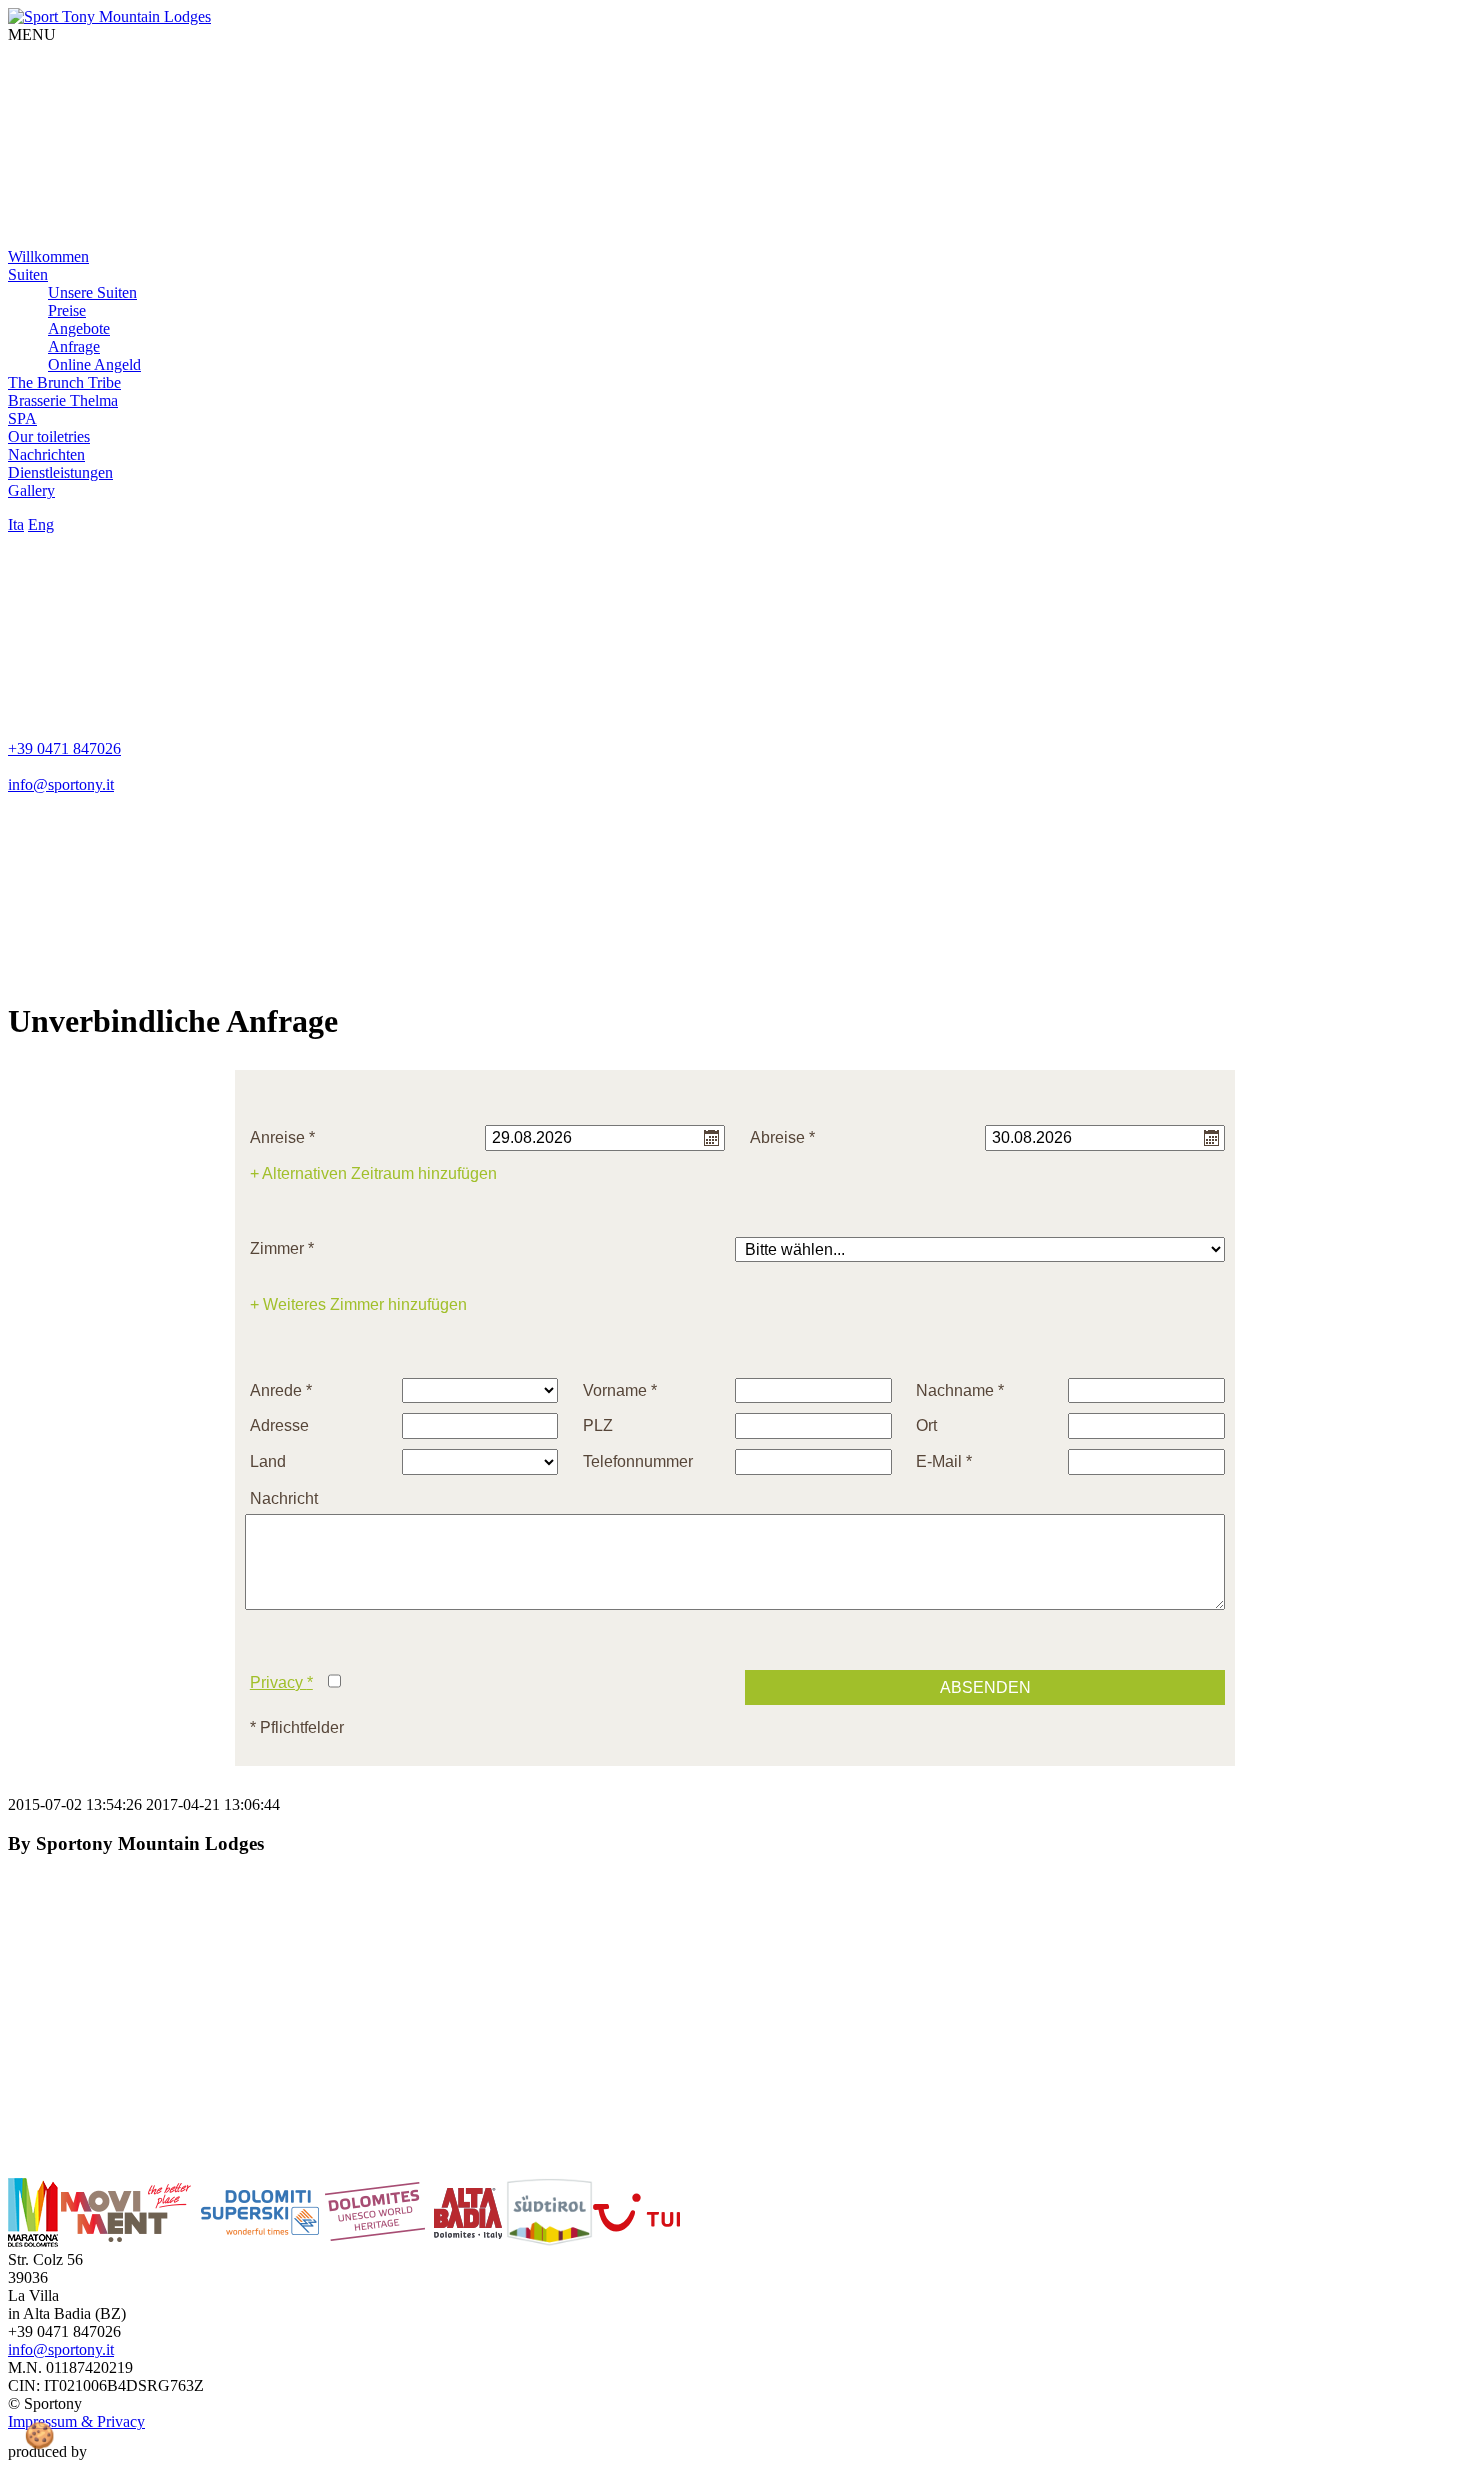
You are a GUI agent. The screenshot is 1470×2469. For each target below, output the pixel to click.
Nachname (960, 1390)
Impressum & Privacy (76, 2421)
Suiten (28, 274)
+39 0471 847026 (64, 748)
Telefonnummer (638, 1461)
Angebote (79, 328)
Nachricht (284, 1498)
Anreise (282, 1137)
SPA (22, 418)
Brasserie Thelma (63, 400)
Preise (67, 310)
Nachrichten (46, 454)
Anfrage (74, 346)
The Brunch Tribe (64, 382)
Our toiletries (49, 436)
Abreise (782, 1137)
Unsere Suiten (92, 292)
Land (268, 1461)
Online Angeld (94, 364)
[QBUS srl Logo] (127, 2451)
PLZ (598, 1425)
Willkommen (48, 256)
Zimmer (282, 1248)
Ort (926, 1425)
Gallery (31, 490)
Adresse (279, 1425)
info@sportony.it (61, 784)
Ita (16, 524)
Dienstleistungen (60, 472)
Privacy (281, 1682)
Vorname (620, 1390)
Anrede (281, 1390)
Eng (41, 524)
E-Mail (944, 1461)
